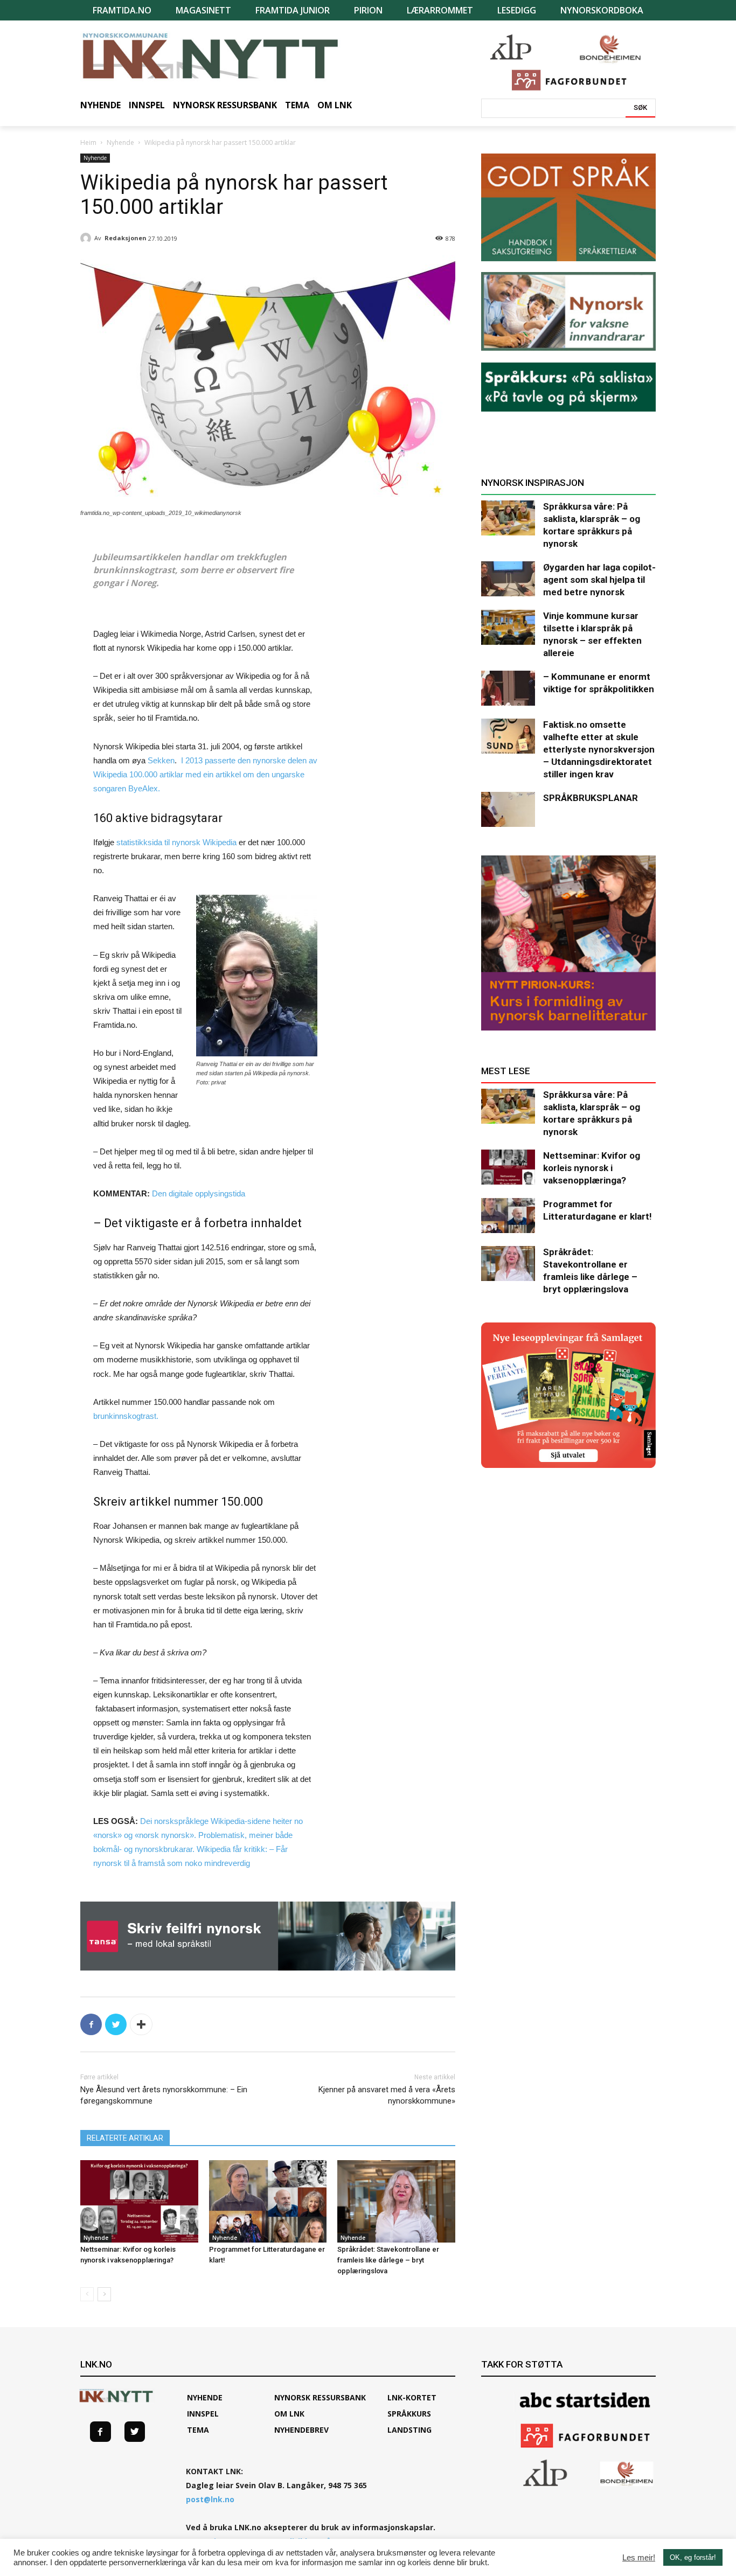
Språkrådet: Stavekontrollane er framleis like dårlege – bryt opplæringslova (388, 2260)
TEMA (198, 2430)
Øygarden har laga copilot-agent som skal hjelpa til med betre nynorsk (599, 580)
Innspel (203, 2414)
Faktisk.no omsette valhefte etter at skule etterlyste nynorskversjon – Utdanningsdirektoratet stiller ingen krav (599, 749)
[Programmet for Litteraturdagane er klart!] (268, 2201)
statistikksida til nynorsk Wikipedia (176, 842)
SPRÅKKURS (409, 2414)
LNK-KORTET (412, 2397)
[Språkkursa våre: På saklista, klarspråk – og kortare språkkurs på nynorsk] (508, 518)
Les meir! (639, 2558)
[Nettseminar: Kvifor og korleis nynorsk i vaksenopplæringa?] (139, 2201)
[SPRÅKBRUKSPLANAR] (508, 809)
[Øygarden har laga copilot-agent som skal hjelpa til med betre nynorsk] (508, 579)
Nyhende (120, 142)
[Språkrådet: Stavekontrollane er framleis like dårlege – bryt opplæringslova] (396, 2201)
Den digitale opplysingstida (199, 1193)
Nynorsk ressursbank (320, 2397)
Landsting (409, 2430)
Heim (88, 142)
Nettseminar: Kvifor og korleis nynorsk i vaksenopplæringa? (592, 1168)
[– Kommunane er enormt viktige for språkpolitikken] (508, 688)
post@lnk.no (210, 2499)
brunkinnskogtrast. (126, 1416)
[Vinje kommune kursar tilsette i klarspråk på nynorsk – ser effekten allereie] (508, 627)
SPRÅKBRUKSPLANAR (591, 798)
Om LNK (289, 2414)
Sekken (161, 760)
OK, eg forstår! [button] (693, 2557)
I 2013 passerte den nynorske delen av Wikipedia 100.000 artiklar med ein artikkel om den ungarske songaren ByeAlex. (205, 774)
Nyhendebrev (301, 2430)
